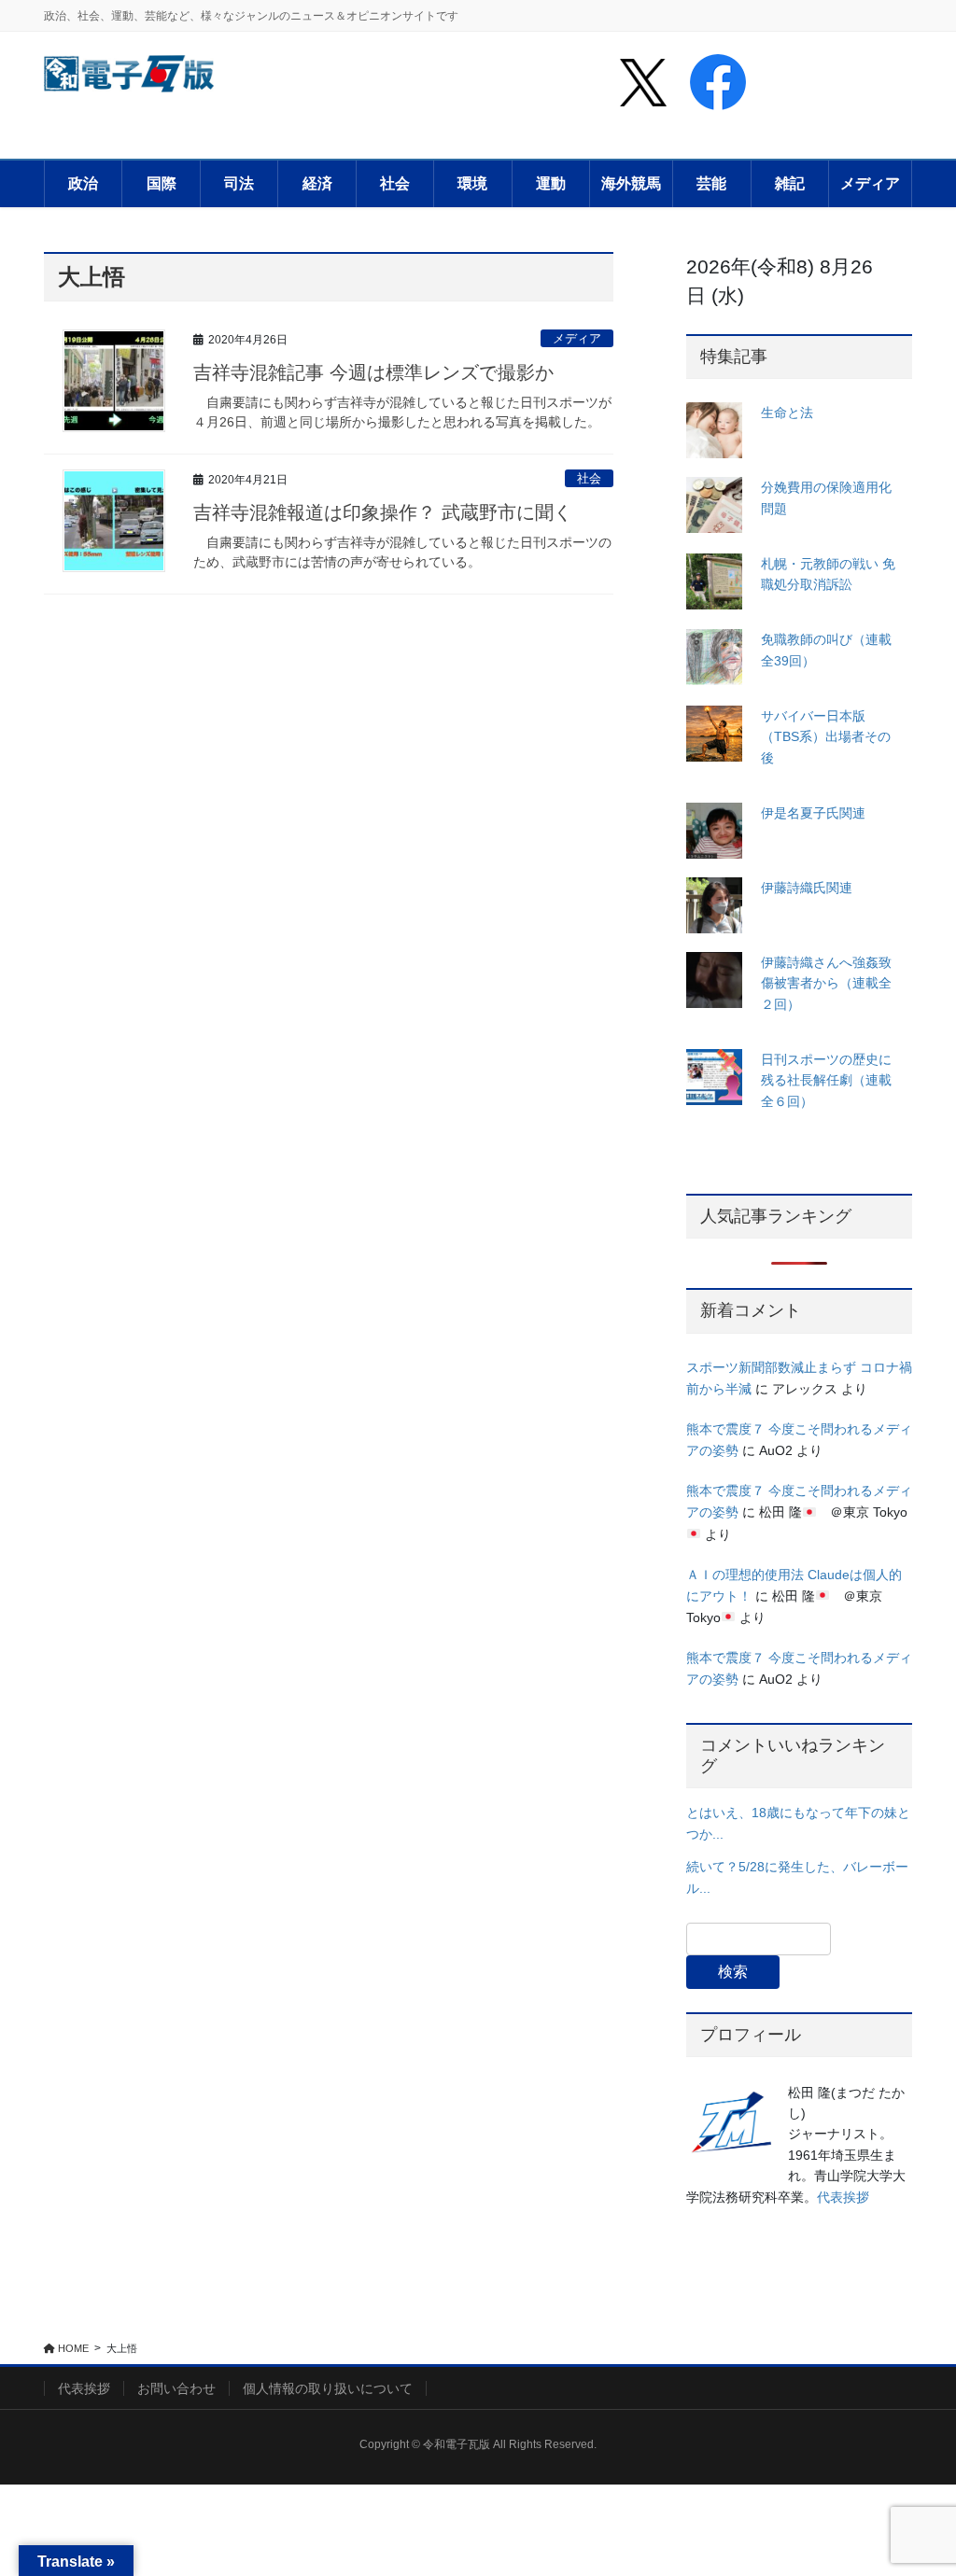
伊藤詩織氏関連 (807, 888)
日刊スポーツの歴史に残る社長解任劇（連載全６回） (826, 1080)
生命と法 (787, 413)
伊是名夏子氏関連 (813, 813)
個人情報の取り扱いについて (328, 2388)
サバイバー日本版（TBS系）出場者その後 (826, 737)
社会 (589, 478)
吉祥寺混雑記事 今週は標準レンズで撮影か (373, 372)
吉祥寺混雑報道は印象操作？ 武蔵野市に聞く (383, 512)
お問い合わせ (176, 2388)
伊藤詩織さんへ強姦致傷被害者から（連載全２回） (826, 983)
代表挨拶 (843, 2197)
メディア (577, 338)
